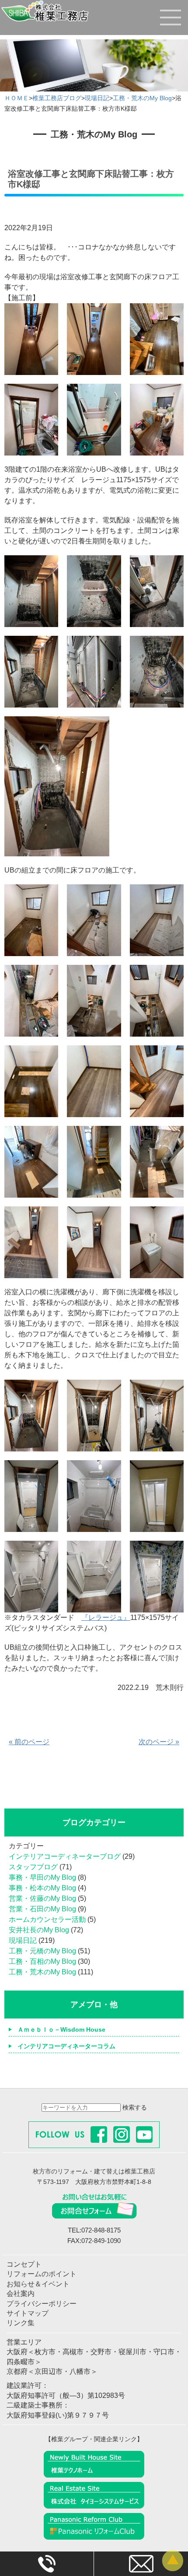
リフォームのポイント (42, 2274)
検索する (135, 2107)
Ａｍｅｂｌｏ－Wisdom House (61, 2029)
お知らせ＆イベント (38, 2284)
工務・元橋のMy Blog (42, 1951)
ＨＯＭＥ (17, 98)
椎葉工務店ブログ (57, 98)
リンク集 (21, 2323)
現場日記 (97, 98)
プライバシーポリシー (42, 2304)
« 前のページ (29, 1742)
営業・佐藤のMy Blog (42, 1898)
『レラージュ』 (106, 1617)
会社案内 (21, 2294)
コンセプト (24, 2264)
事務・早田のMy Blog (42, 1877)
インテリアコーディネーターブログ (65, 1856)
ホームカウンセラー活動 (47, 1919)
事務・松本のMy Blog (42, 1888)
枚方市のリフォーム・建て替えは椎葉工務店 (94, 2171)
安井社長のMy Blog (39, 1930)
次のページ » (159, 1742)
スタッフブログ (33, 1867)
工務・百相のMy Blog (42, 1961)
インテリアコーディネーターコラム (66, 2046)
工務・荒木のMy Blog (142, 98)
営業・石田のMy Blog (42, 1909)
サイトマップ (28, 2313)
